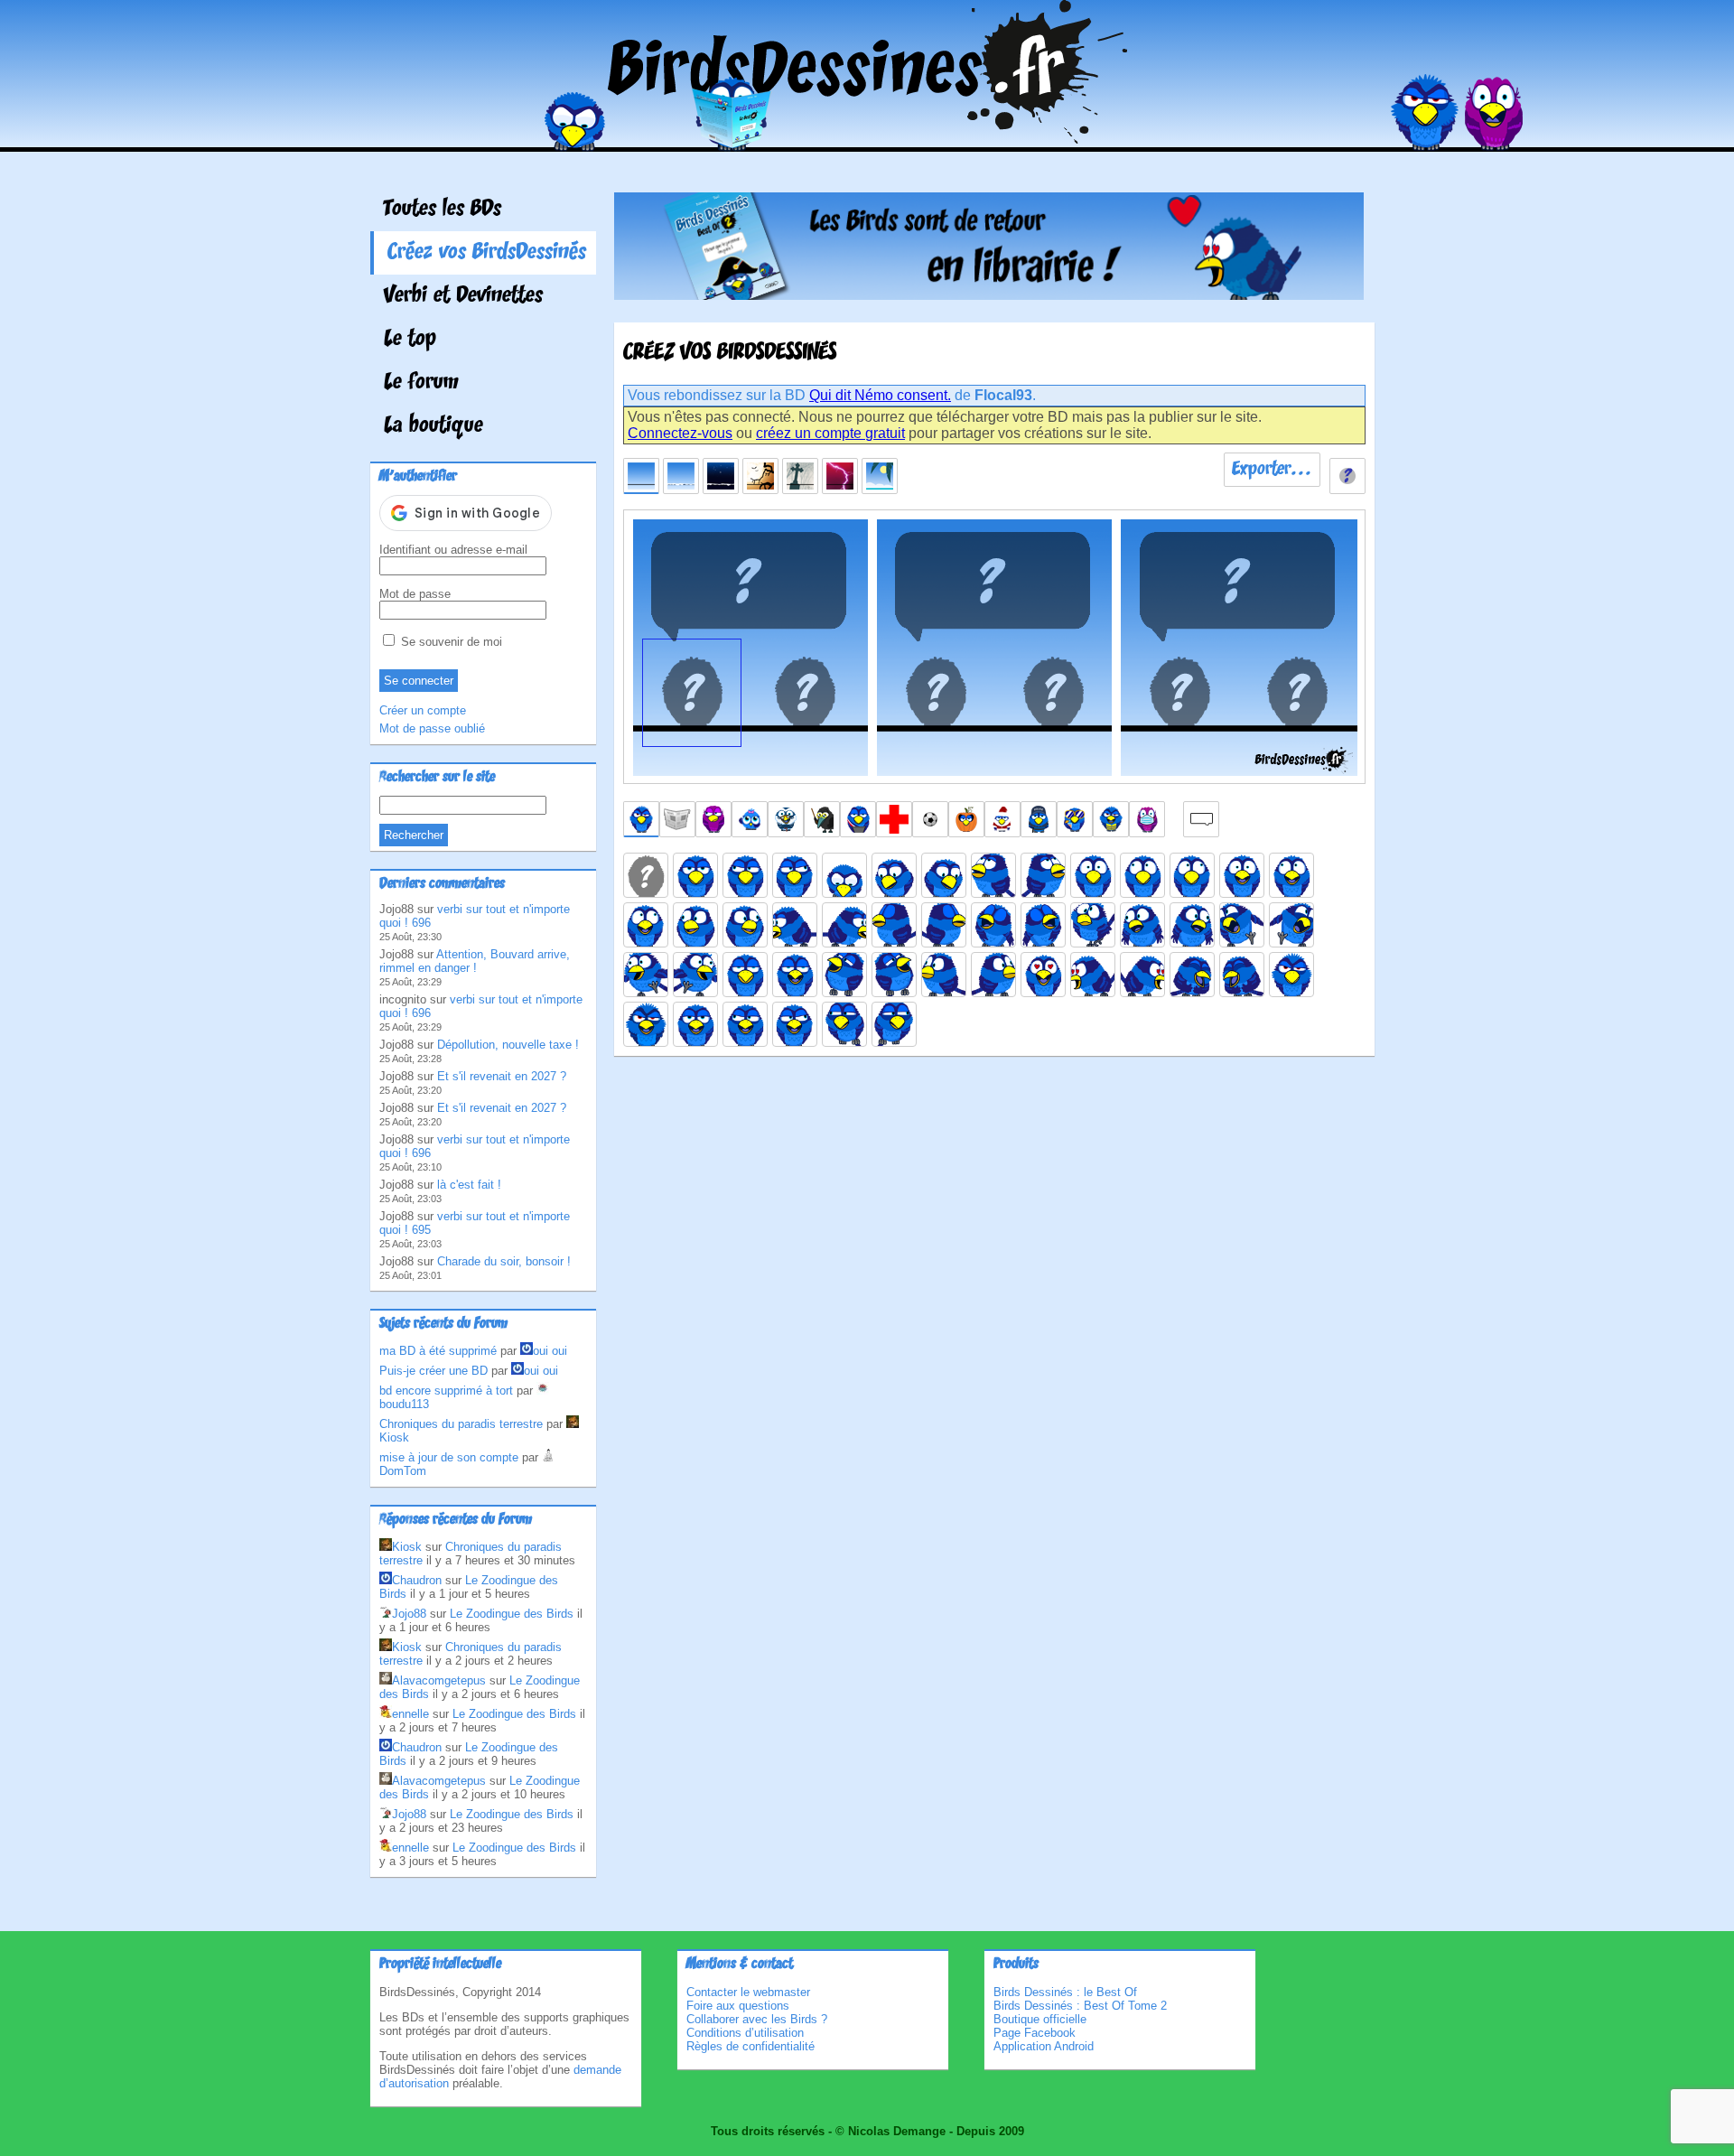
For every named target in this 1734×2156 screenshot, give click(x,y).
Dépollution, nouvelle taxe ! (508, 1045)
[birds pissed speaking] (646, 1024)
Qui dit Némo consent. (880, 395)
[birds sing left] (993, 925)
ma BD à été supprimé (438, 1351)
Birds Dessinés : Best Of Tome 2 (1080, 2006)
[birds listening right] (993, 975)
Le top (410, 340)
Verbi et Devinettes (463, 296)
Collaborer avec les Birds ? (757, 2019)
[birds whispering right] (894, 1024)
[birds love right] (1142, 975)
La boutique (433, 426)
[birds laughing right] (894, 975)
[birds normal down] (844, 875)
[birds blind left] (894, 925)
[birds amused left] (695, 925)
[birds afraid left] (1142, 875)
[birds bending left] (795, 925)
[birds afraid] (1093, 875)
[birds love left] (1093, 975)
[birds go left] (1242, 925)
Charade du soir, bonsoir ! (504, 1261)
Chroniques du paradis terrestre (461, 1424)
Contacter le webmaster (748, 1992)
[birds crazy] (1093, 925)
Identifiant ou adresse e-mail (453, 550)
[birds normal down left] (894, 875)
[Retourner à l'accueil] (867, 139)
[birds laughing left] (844, 975)
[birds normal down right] (944, 875)
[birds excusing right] (1192, 925)
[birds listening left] (944, 975)
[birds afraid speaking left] (1291, 875)
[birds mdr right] (1242, 975)
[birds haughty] (745, 975)
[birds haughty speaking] (795, 975)
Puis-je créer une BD (433, 1371)
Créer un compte (423, 710)
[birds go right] (1291, 925)
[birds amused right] (745, 925)
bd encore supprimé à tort (446, 1391)
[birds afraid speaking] (1242, 875)
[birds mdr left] (1192, 975)
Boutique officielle (1040, 2019)
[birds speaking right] (795, 1024)
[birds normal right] (795, 875)
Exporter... (1272, 470)
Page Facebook (1035, 2033)
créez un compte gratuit (830, 433)
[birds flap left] (646, 975)
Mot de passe (415, 594)
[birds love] (1043, 975)
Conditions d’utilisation (745, 2033)
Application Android (1044, 2046)
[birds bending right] (844, 925)
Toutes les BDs (443, 210)
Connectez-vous (680, 433)
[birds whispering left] (844, 1024)
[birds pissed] (1291, 975)
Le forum (421, 383)
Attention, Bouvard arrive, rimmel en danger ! (475, 961)
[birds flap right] (695, 975)
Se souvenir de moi (450, 642)
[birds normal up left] (993, 875)
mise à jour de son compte (449, 1457)
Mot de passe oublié (432, 728)
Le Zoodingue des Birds (512, 1614)
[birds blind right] (944, 925)
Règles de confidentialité (750, 2046)
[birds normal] (695, 875)
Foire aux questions (738, 2006)
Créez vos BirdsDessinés (487, 253)
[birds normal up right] (1043, 875)
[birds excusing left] (1142, 925)
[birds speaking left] (745, 1024)
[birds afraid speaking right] (646, 925)
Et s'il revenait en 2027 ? (502, 1076)
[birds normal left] (745, 875)
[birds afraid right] (1192, 875)
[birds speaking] (695, 1024)
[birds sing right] (1043, 925)
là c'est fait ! (469, 1185)
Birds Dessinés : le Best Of (1065, 1992)
